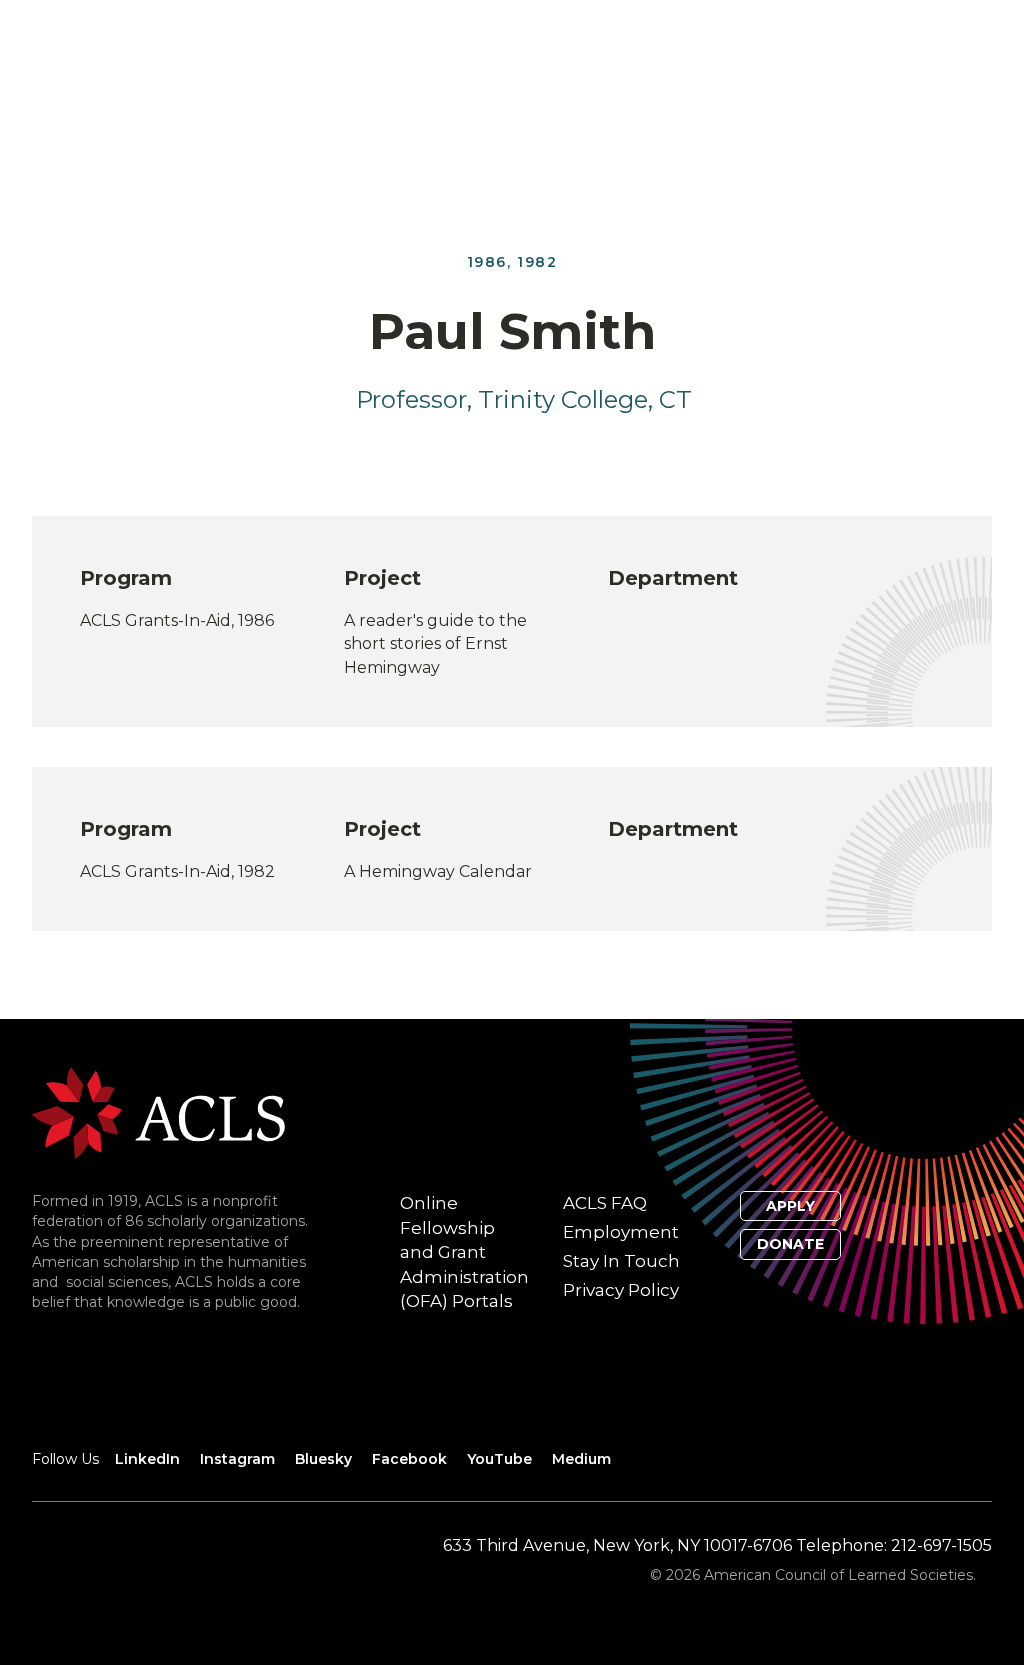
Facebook (409, 1459)
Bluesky (323, 1459)
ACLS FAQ (605, 1203)
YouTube (499, 1459)
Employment (621, 1232)
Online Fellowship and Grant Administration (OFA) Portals (464, 1252)
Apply (790, 1206)
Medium (581, 1459)
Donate (790, 1244)
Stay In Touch (621, 1261)
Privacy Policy (621, 1290)
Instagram (237, 1459)
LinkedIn (147, 1459)
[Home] (158, 1111)
